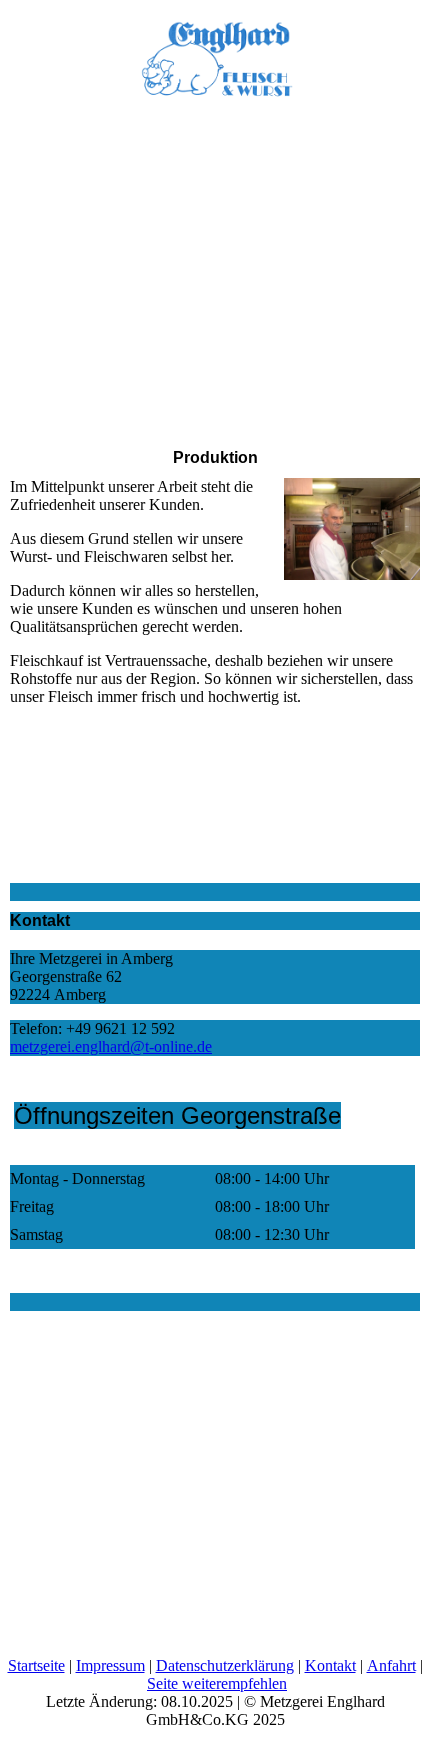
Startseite (36, 1665)
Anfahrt (391, 1665)
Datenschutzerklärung (225, 1665)
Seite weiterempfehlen (217, 1683)
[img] (215, 50)
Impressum (110, 1665)
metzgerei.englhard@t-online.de (111, 1046)
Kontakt (330, 1665)
